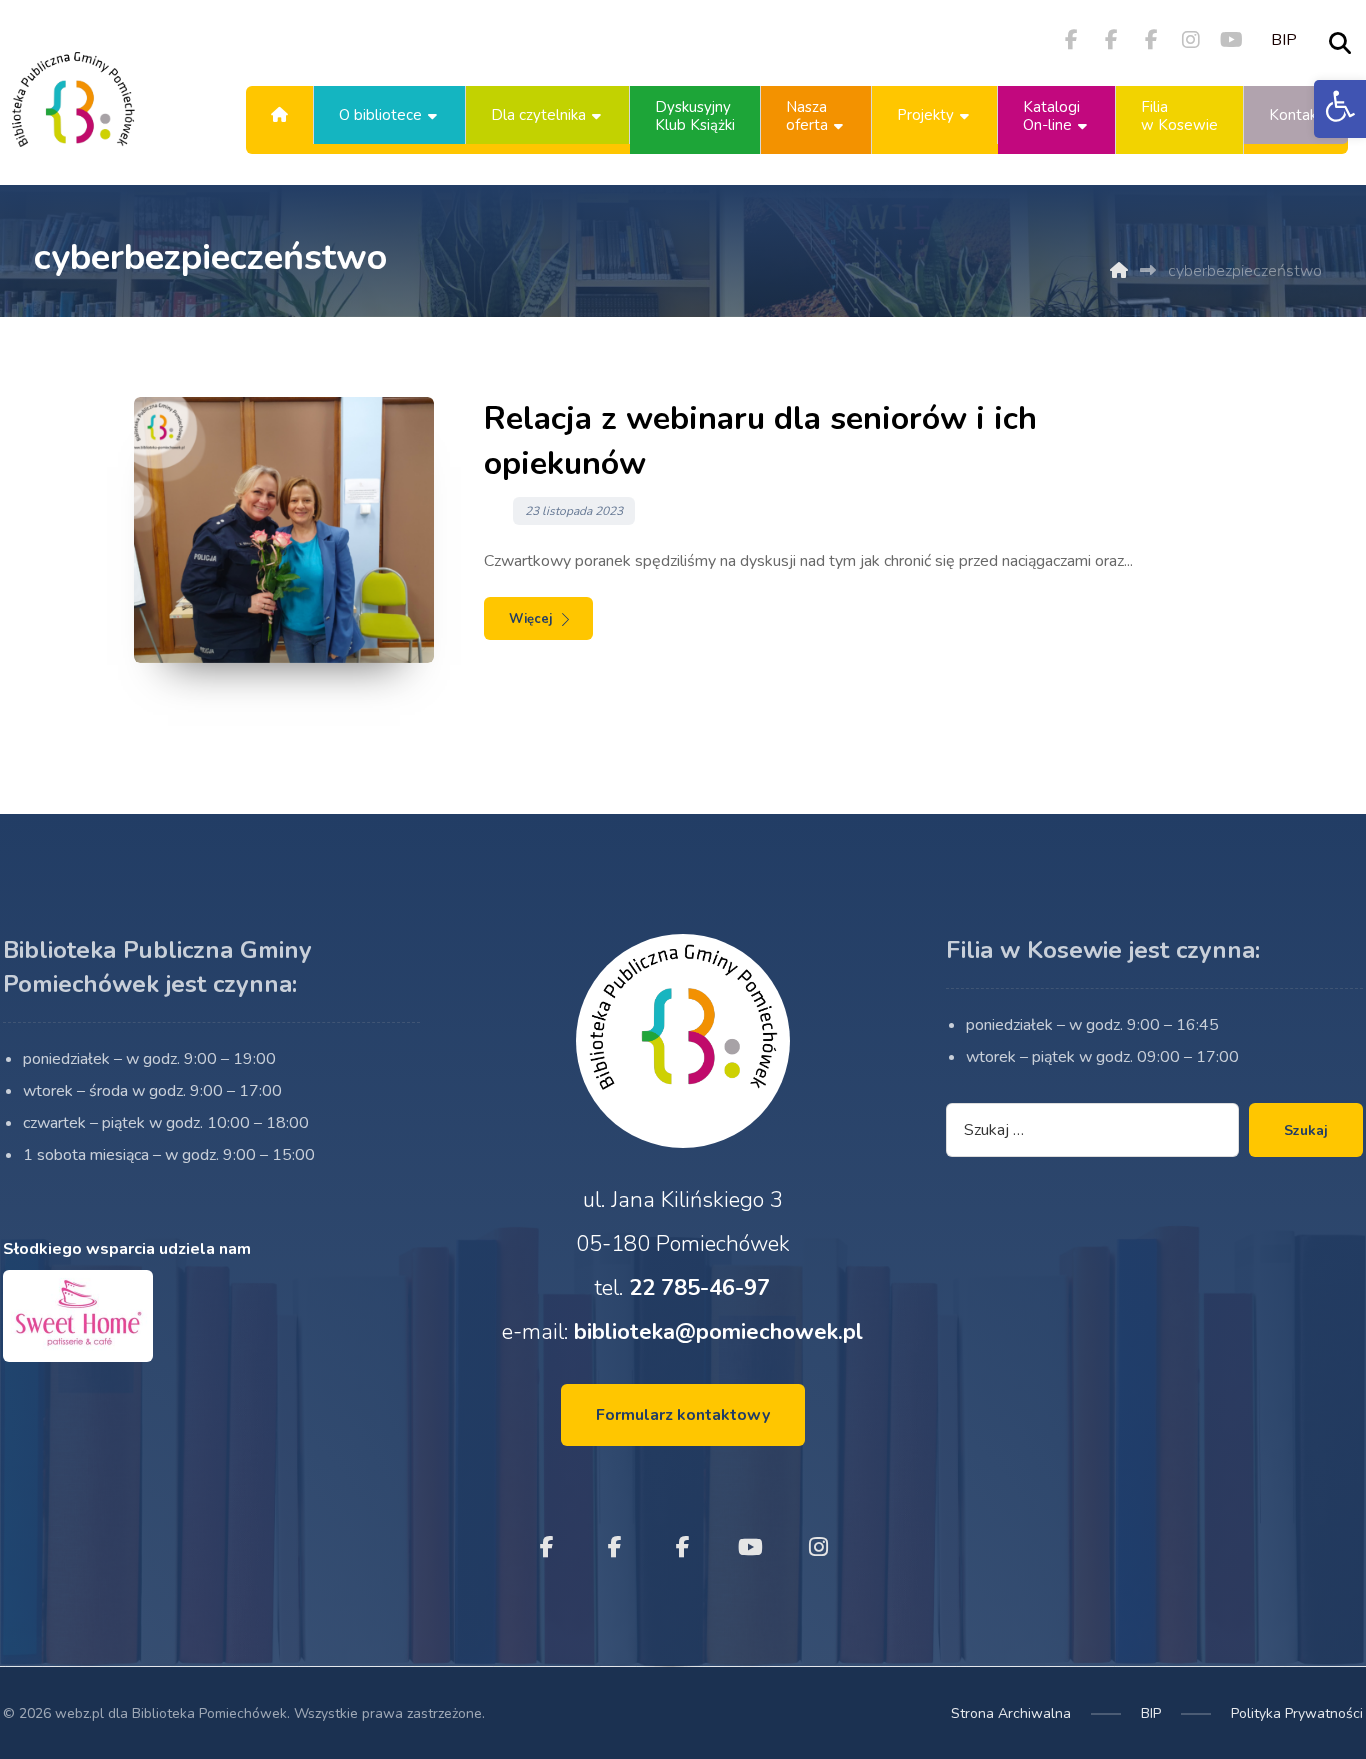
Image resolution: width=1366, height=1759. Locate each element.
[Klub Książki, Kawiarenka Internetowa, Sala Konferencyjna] (73, 115)
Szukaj (1306, 1130)
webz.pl (79, 1713)
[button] (1340, 109)
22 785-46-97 (699, 1288)
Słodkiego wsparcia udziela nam (127, 1249)
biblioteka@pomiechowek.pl (718, 1332)
